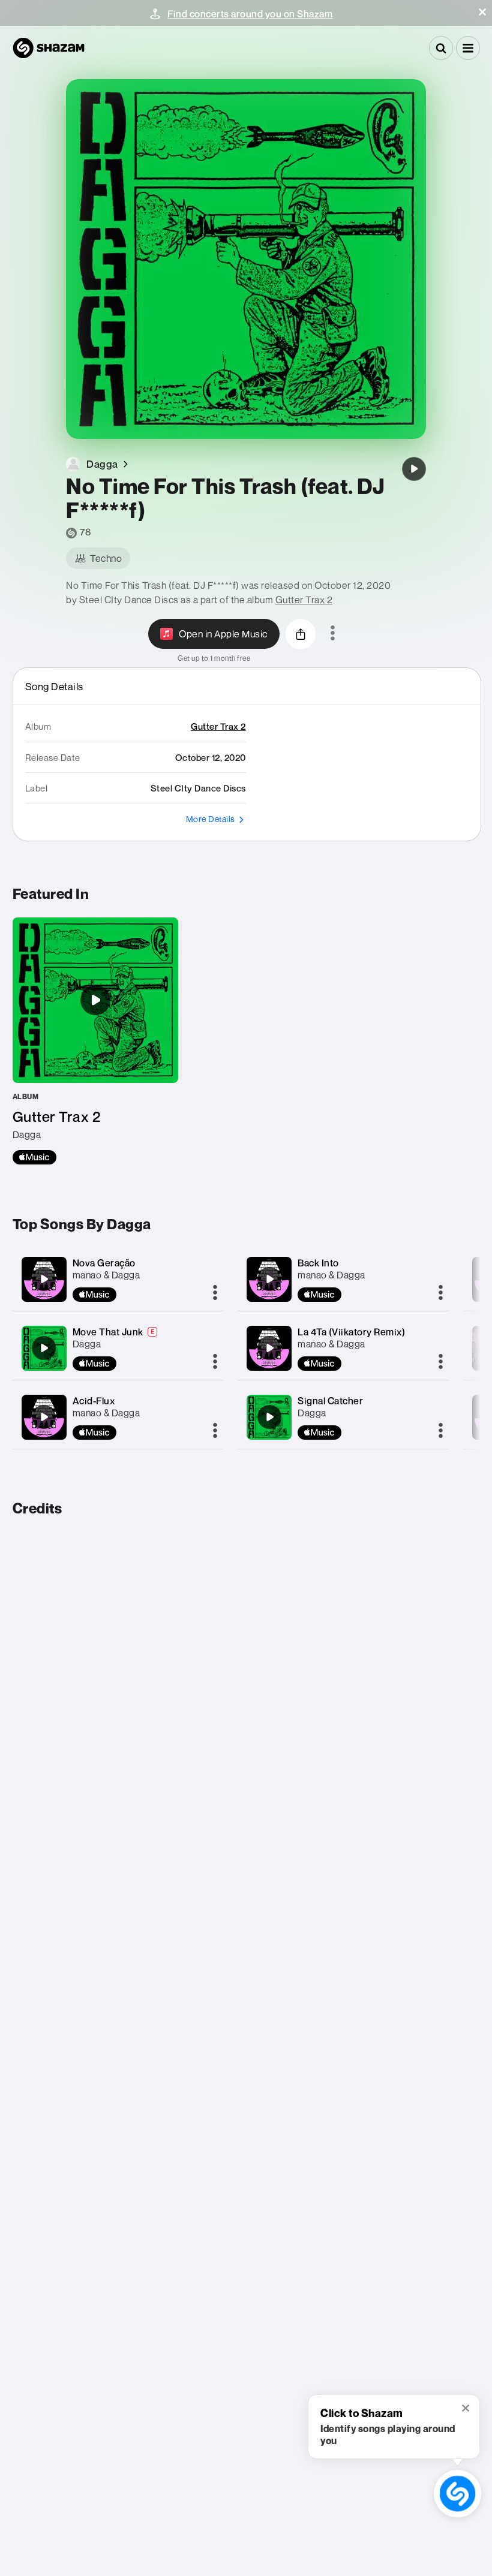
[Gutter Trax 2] (95, 1041)
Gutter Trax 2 (304, 600)
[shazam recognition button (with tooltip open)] (457, 2494)
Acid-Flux (94, 1401)
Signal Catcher (330, 1401)
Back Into (318, 1263)
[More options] (333, 634)
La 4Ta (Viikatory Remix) (351, 1332)
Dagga (87, 1344)
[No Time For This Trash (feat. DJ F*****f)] (414, 469)
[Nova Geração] (44, 1279)
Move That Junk (108, 1332)
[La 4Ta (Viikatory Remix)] (269, 1348)
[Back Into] (269, 1279)
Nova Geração (104, 1263)
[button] (482, 12)
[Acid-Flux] (44, 1417)
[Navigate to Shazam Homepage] (49, 48)
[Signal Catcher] (269, 1417)
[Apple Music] (34, 1157)
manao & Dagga (106, 1275)
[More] (215, 1293)
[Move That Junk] (44, 1348)
